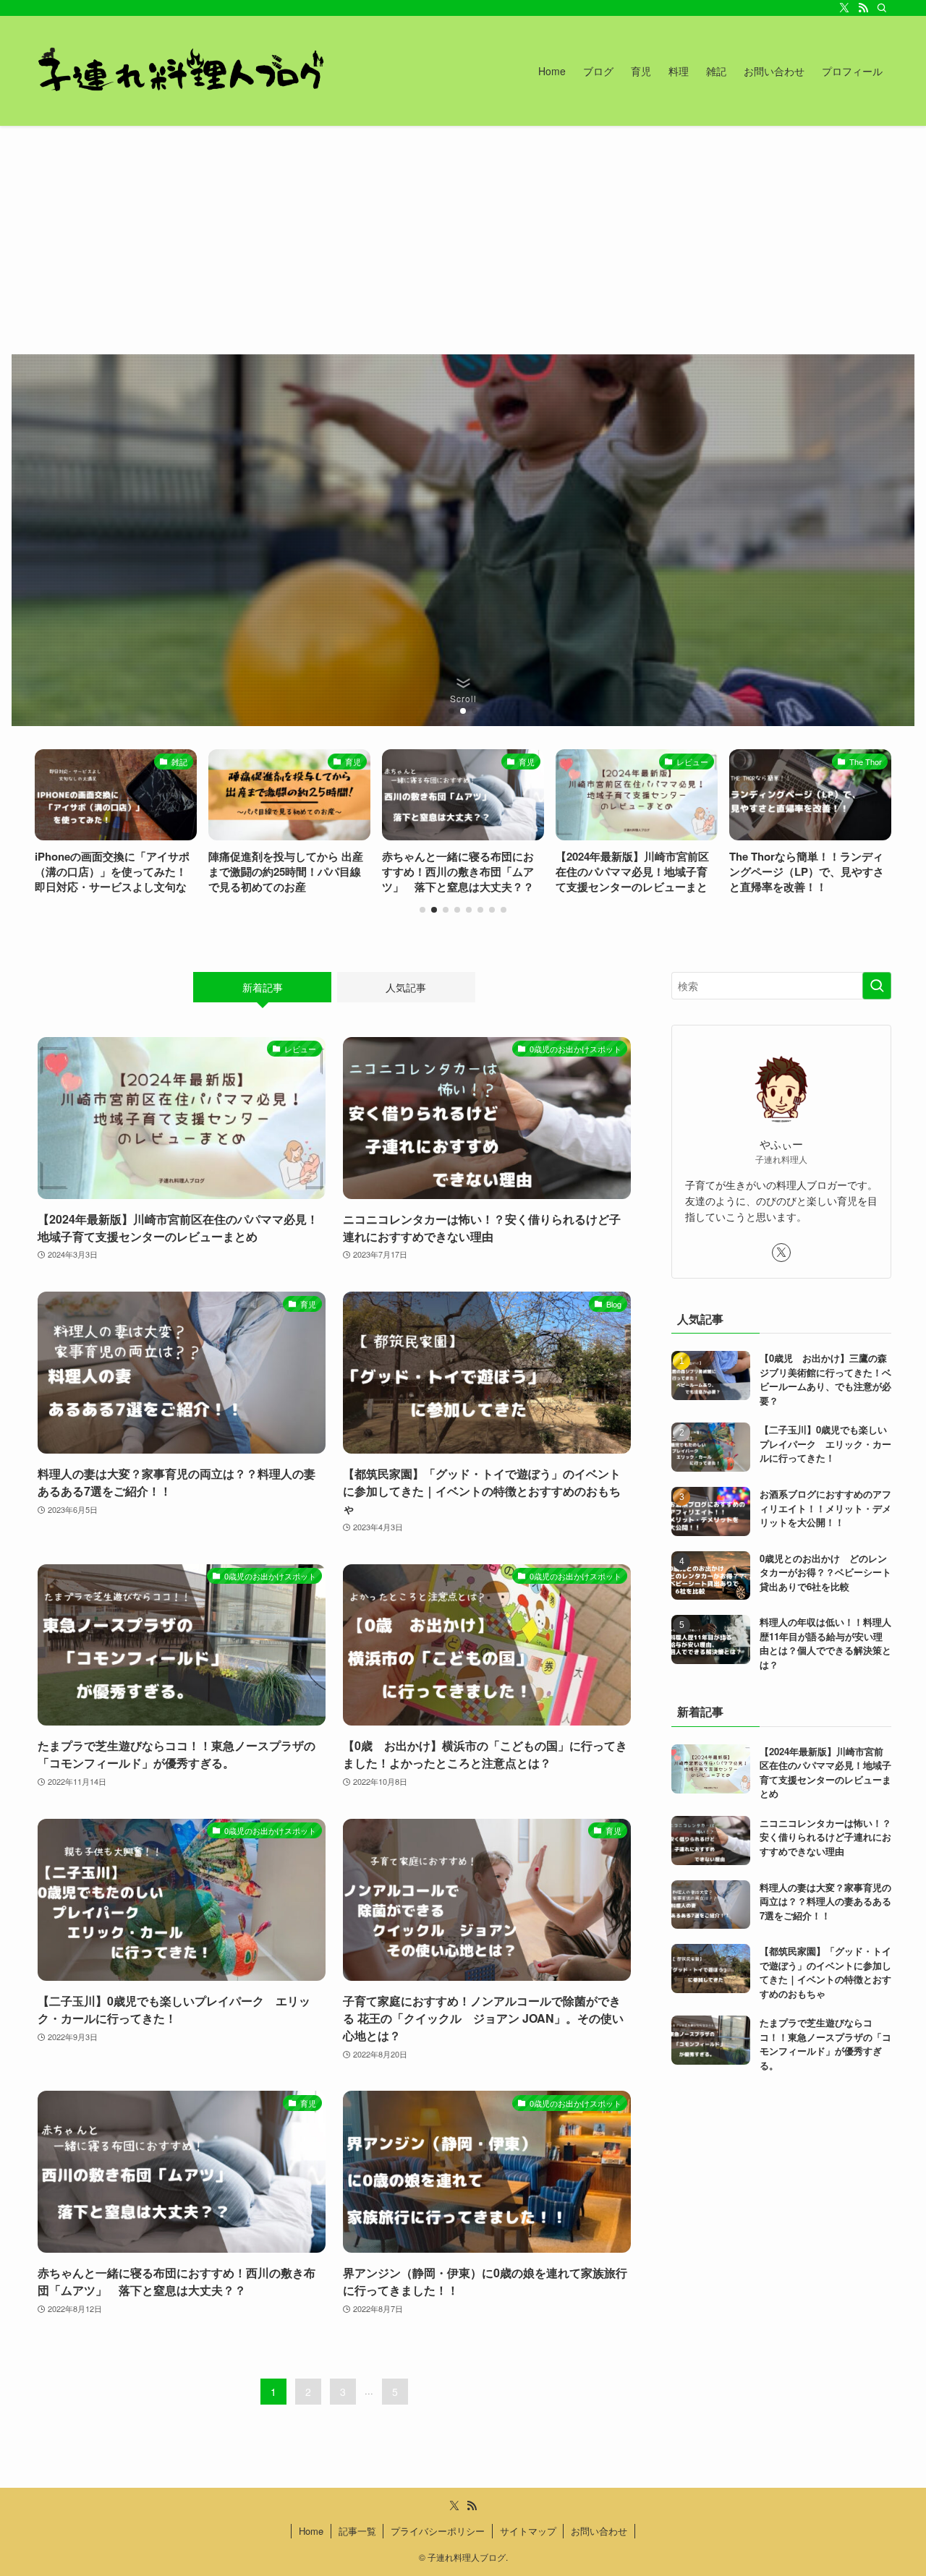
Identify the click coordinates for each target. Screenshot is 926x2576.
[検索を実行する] (877, 986)
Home (311, 2531)
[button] (451, 711)
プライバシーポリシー (438, 2531)
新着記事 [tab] (263, 987)
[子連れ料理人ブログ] (179, 71)
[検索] (882, 8)
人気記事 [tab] (406, 987)
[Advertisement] (463, 234)
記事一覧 (357, 2531)
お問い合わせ (599, 2531)
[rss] (863, 8)
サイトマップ (528, 2531)
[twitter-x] (844, 8)
